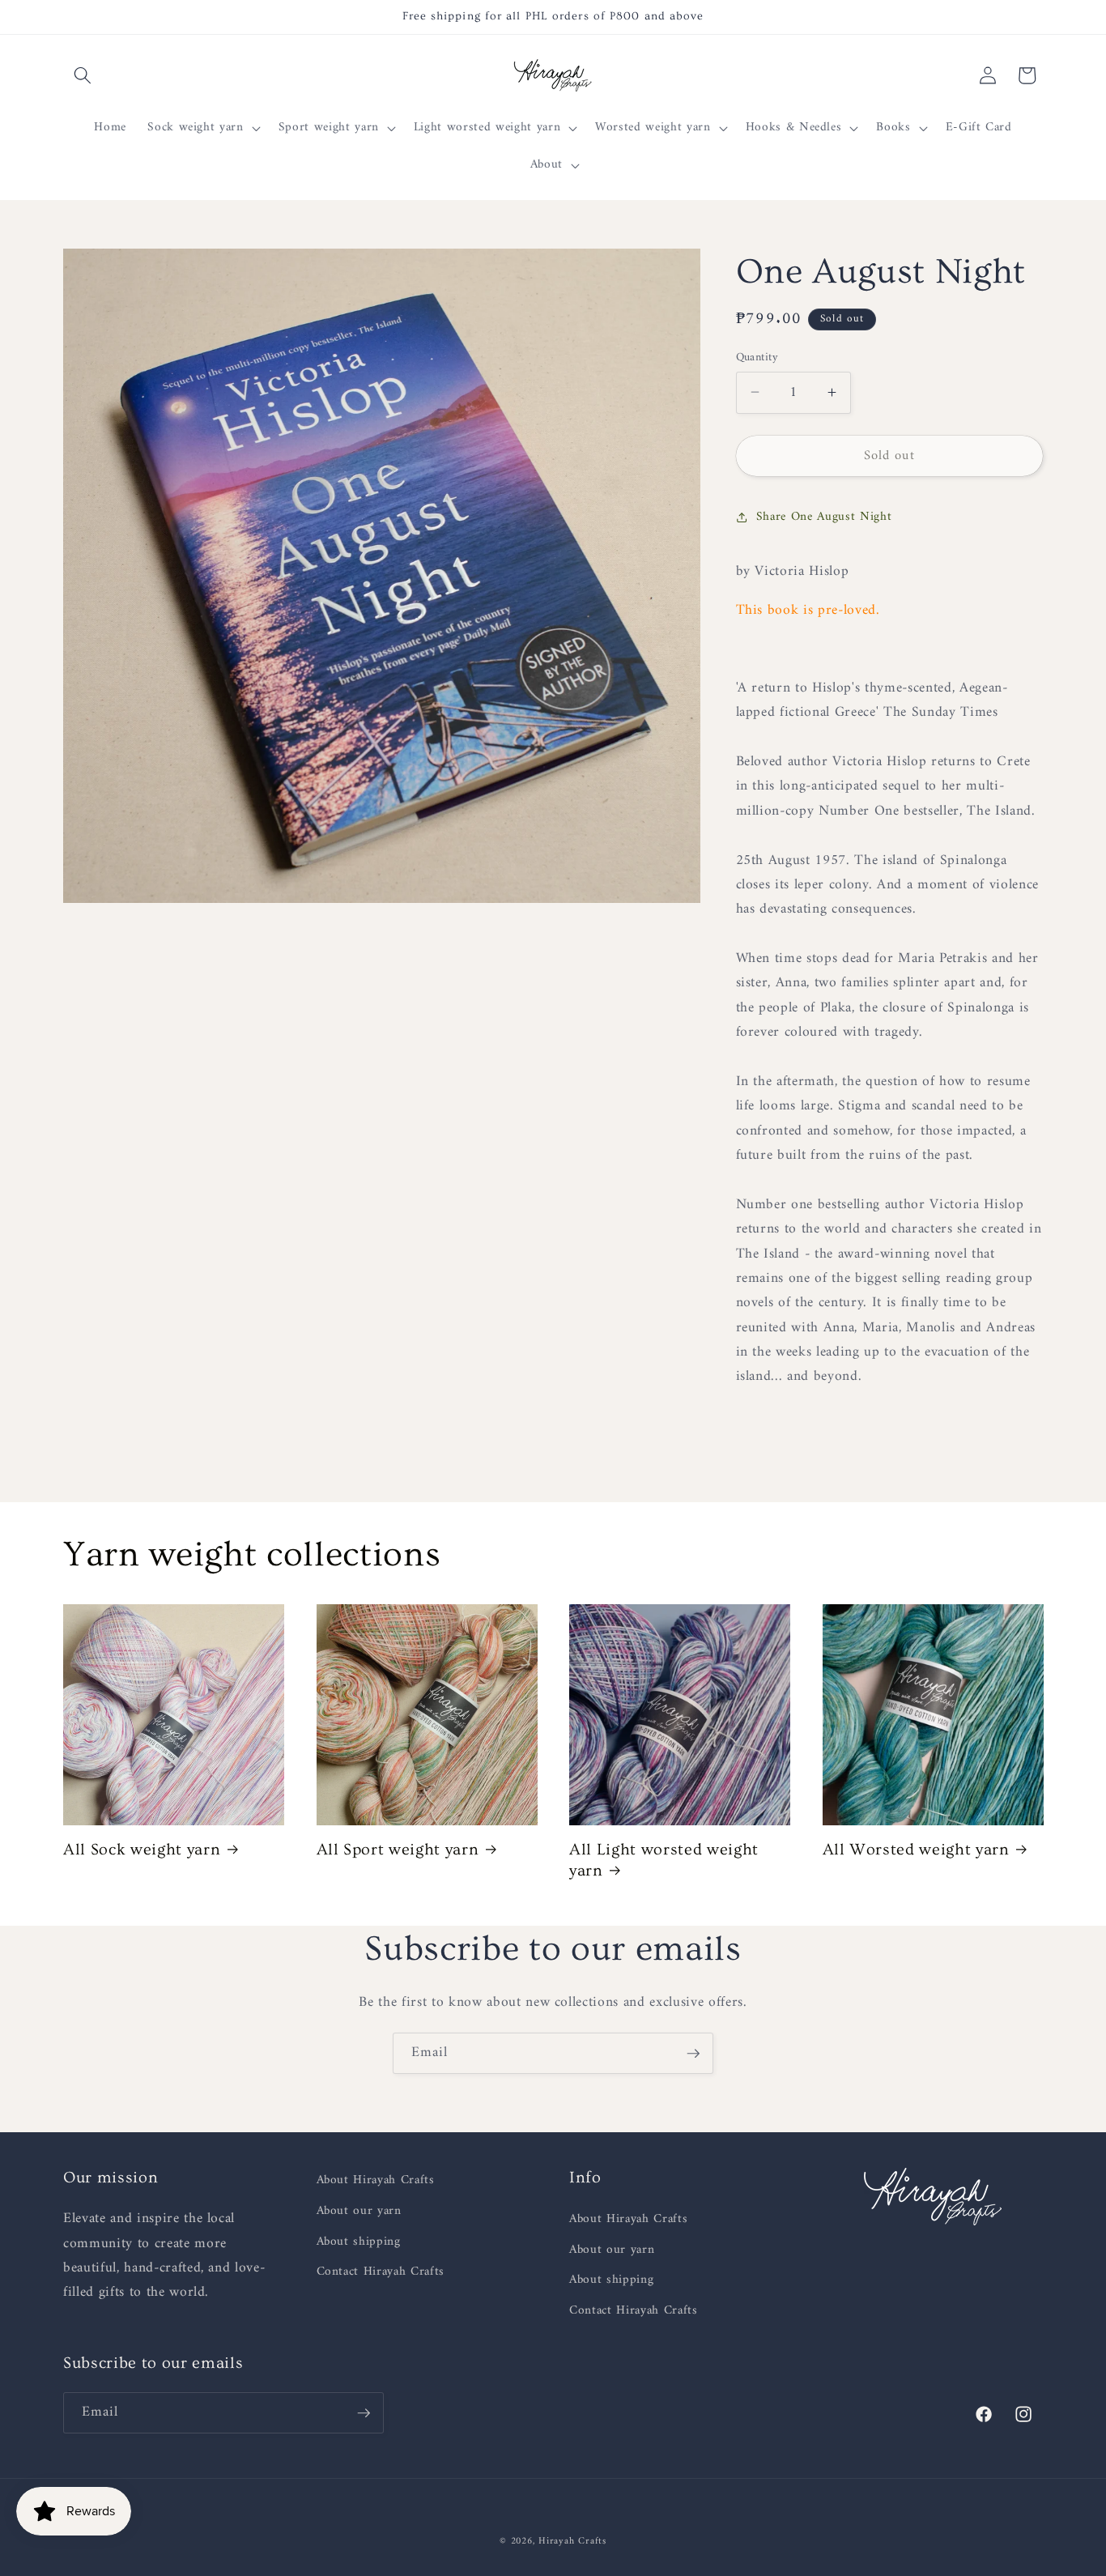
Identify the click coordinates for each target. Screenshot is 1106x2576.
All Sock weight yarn (142, 1850)
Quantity (757, 358)
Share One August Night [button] (824, 517)
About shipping (359, 2242)
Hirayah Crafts (572, 2541)
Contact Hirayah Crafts (381, 2272)
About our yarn (359, 2211)
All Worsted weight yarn (916, 1850)
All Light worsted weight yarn (664, 1860)
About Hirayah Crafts (376, 2181)
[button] (83, 75)
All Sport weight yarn (398, 1850)
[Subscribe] (693, 2054)
